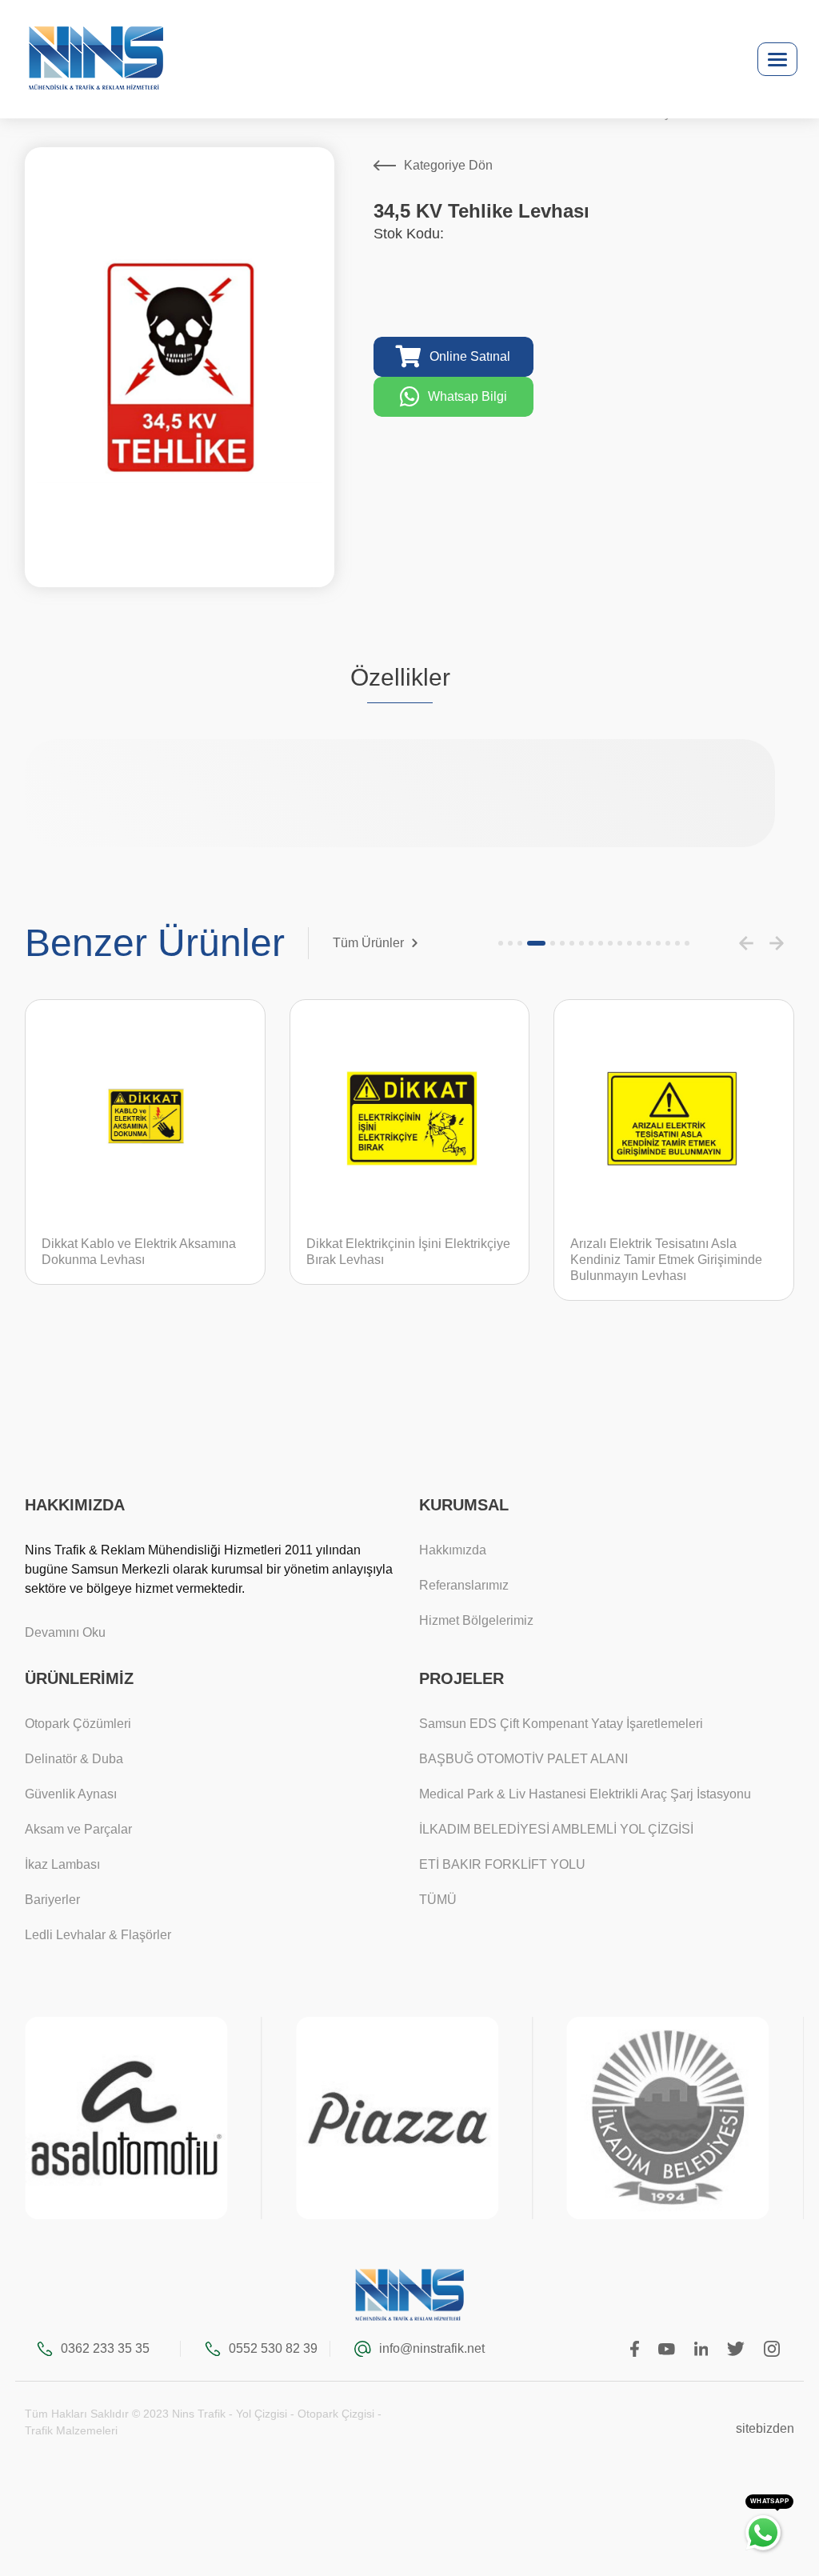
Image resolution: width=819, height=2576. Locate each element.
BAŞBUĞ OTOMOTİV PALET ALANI (523, 1759)
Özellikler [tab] (400, 677)
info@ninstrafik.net (431, 2348)
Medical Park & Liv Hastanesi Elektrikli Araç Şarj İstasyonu (585, 1794)
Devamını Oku (65, 1632)
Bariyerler (52, 1900)
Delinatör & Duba (74, 1759)
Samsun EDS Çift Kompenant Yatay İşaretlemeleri (561, 1724)
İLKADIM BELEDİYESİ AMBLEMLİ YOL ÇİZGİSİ (556, 1829)
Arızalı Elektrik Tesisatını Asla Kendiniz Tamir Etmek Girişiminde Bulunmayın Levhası (666, 1260)
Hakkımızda (453, 1550)
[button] (501, 943)
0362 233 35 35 (105, 2348)
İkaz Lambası (62, 1864)
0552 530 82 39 (273, 2348)
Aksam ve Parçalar (78, 1829)
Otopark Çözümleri (78, 1724)
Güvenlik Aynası (71, 1794)
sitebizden (765, 2428)
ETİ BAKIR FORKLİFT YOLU (502, 1864)
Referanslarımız (464, 1585)
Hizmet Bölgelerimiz (476, 1620)
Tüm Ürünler (368, 943)
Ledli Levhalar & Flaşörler (98, 1935)
